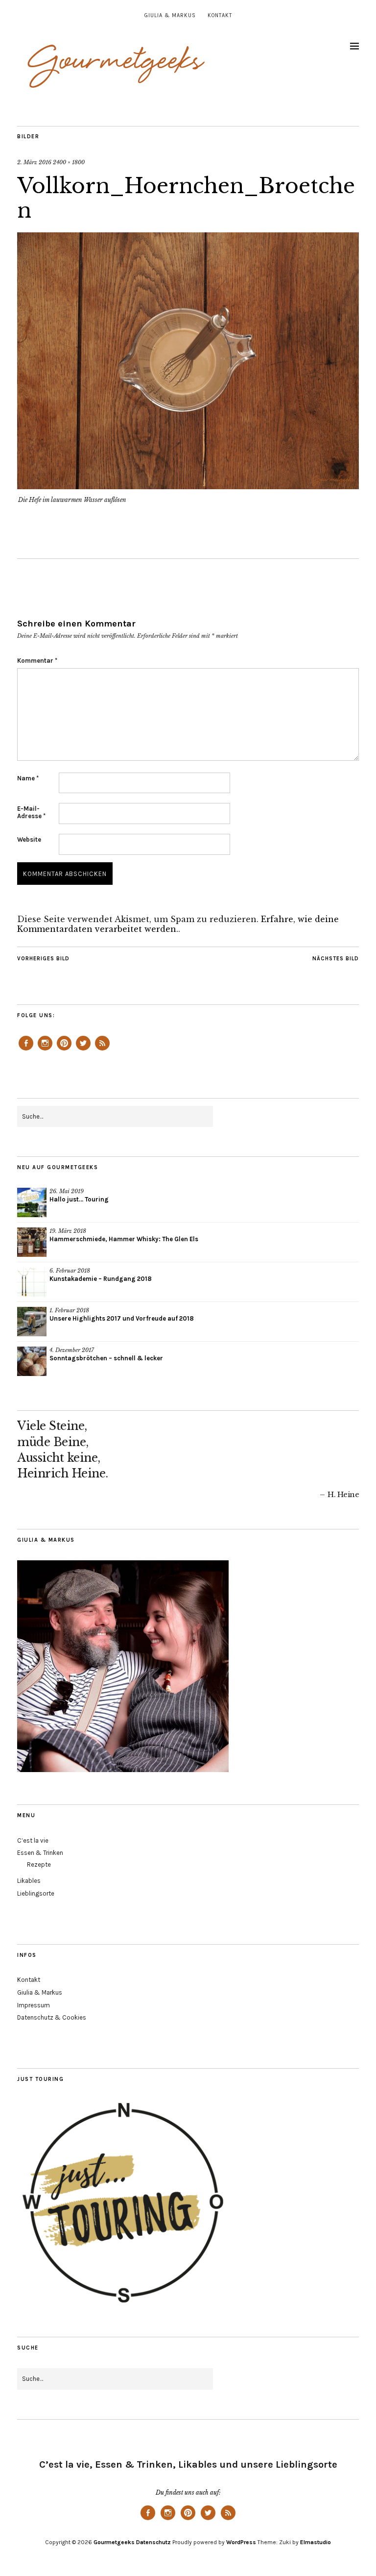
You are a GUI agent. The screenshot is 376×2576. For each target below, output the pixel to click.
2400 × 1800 (69, 162)
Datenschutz (153, 2542)
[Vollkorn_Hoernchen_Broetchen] (188, 486)
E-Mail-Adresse (31, 812)
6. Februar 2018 (70, 1271)
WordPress (241, 2542)
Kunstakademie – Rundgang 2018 (101, 1279)
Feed (102, 1050)
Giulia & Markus (170, 15)
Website (29, 839)
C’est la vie (33, 1840)
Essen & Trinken (40, 1853)
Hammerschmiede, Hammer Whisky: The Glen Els (124, 1239)
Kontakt (220, 15)
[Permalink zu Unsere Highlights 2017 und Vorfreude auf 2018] (32, 1322)
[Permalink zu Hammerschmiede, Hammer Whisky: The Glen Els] (32, 1242)
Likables (29, 1881)
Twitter (83, 1050)
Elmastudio (316, 2542)
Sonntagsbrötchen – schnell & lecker (106, 1358)
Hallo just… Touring (79, 1199)
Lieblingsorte (36, 1893)
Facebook (26, 1050)
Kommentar (37, 661)
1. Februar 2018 (69, 1310)
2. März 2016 (34, 162)
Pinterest (64, 1050)
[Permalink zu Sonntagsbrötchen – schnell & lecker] (32, 1361)
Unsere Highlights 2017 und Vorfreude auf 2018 (122, 1318)
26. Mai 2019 (67, 1191)
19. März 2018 (68, 1231)
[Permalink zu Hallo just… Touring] (32, 1202)
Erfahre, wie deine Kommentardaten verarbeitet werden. (178, 924)
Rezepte (39, 1864)
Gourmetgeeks (114, 2542)
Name (28, 778)
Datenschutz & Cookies (52, 2017)
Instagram (45, 1050)
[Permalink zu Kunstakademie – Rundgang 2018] (32, 1282)
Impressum (34, 2005)
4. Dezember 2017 (72, 1350)
